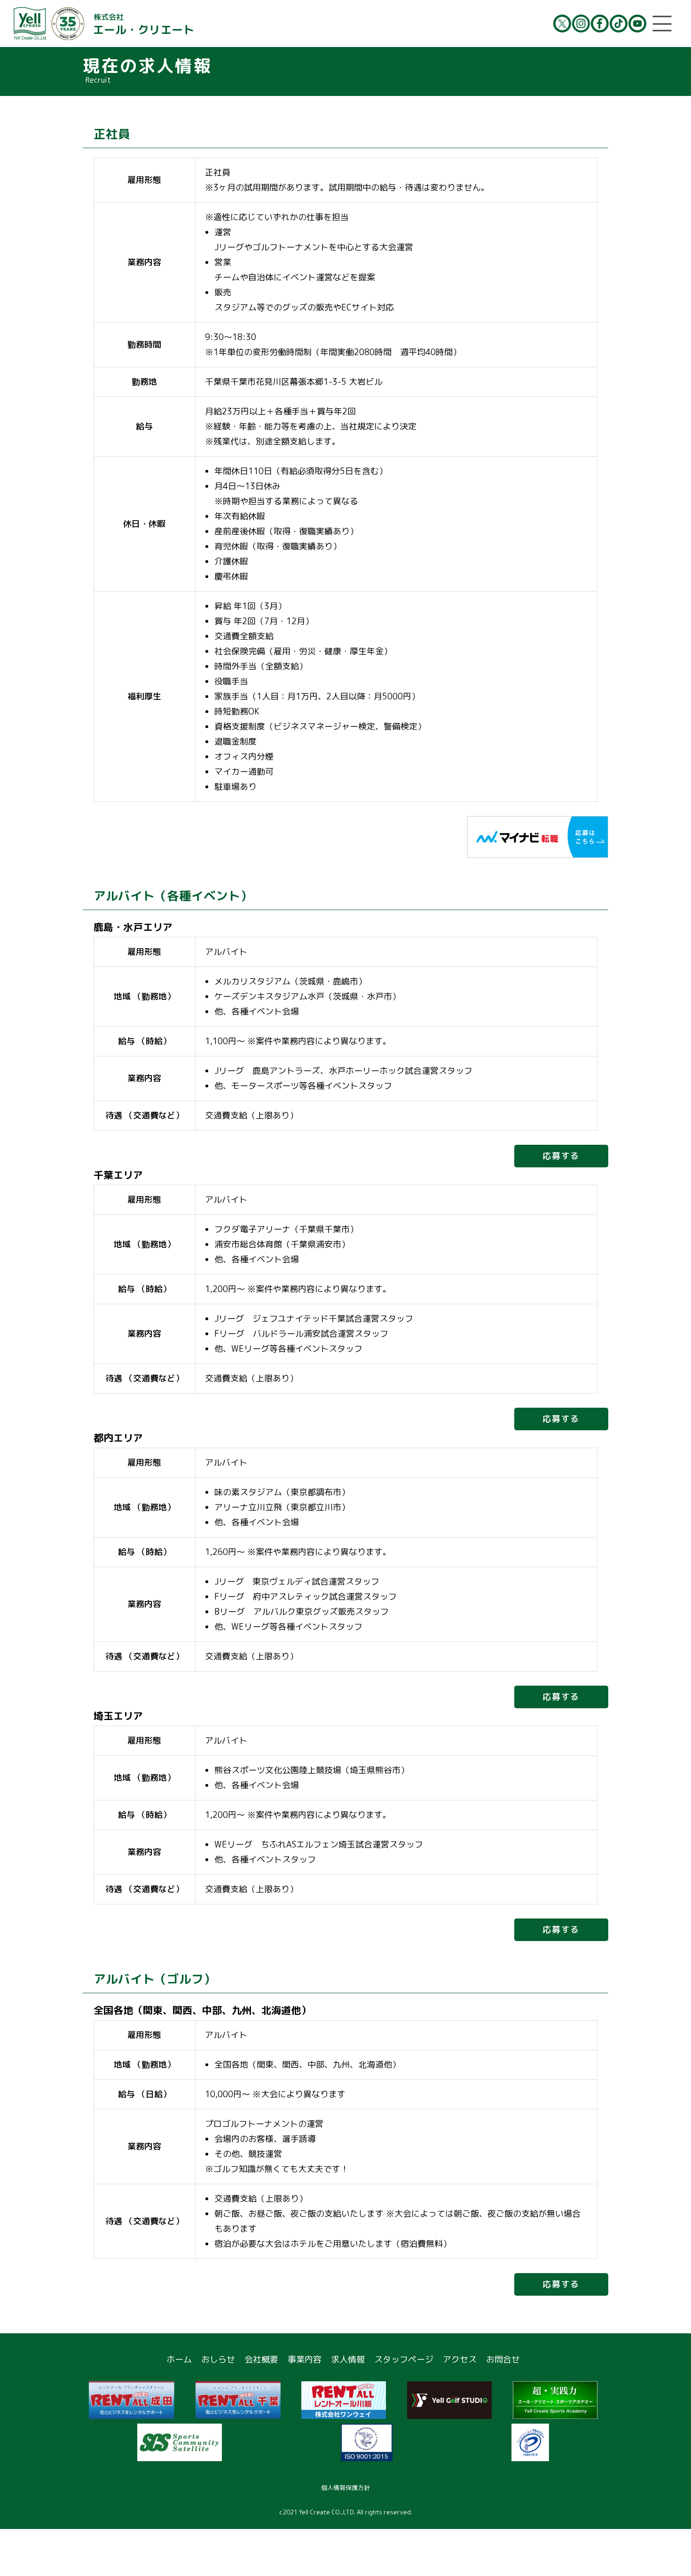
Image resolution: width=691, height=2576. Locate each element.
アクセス (460, 2359)
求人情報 (348, 2359)
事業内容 (305, 2359)
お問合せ (503, 2359)
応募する (561, 1156)
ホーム (179, 2359)
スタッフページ (404, 2359)
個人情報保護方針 (345, 2488)
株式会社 (144, 24)
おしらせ (218, 2359)
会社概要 (261, 2359)
